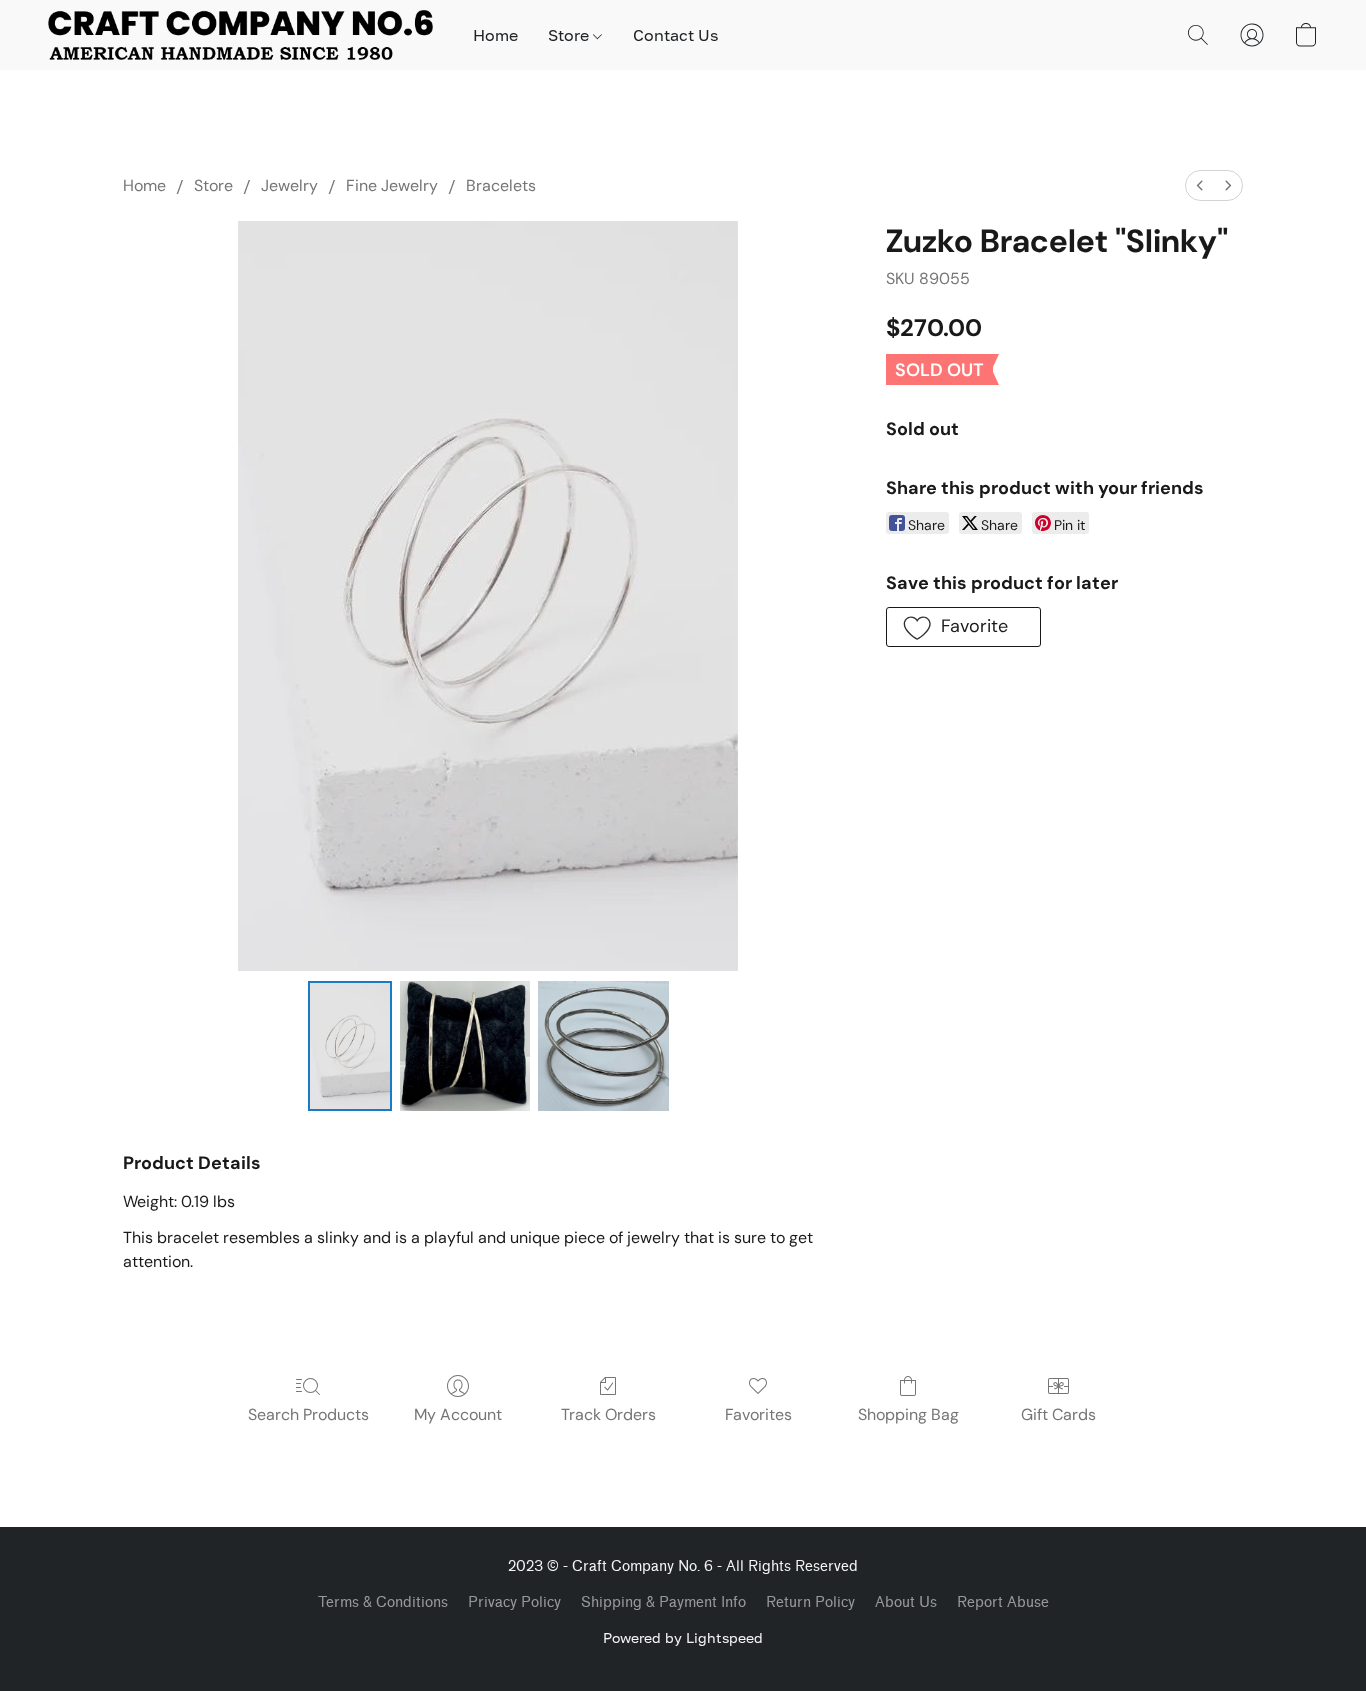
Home (495, 35)
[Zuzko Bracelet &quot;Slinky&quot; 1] (465, 1046)
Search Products (308, 1414)
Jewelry (289, 185)
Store (570, 35)
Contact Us (675, 35)
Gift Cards (1058, 1414)
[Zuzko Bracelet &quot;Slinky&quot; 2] (603, 1046)
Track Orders (608, 1414)
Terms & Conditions (383, 1602)
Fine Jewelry (392, 185)
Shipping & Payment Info (663, 1602)
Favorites (758, 1414)
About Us (906, 1602)
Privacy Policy (514, 1602)
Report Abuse (1003, 1602)
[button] (240, 35)
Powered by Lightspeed (683, 1637)
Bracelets (501, 185)
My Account (458, 1414)
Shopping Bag (908, 1414)
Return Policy (810, 1602)
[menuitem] (1200, 185)
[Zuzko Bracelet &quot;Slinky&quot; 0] (350, 1046)
